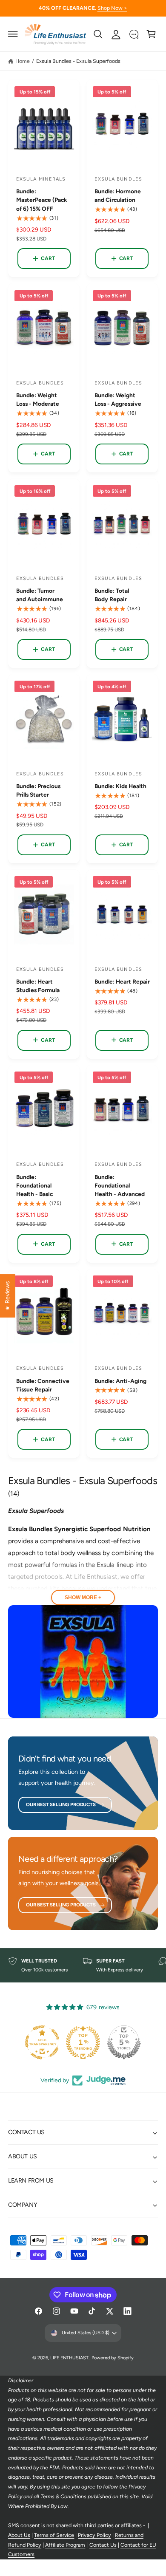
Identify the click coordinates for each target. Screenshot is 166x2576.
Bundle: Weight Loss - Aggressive (118, 399)
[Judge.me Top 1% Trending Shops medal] (83, 2042)
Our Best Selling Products (61, 1804)
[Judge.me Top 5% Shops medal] (124, 2042)
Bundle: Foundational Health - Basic (34, 1185)
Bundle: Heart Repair (122, 981)
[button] (13, 34)
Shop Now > (112, 8)
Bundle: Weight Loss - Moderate (38, 399)
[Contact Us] (134, 34)
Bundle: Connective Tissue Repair (43, 1385)
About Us (19, 2535)
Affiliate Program (65, 2545)
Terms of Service (54, 2535)
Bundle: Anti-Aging (120, 1381)
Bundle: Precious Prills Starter (38, 790)
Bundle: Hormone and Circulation (118, 195)
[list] (83, 1965)
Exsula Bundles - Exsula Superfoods (78, 61)
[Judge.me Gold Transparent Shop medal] (42, 2042)
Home (23, 61)
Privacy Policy (94, 2535)
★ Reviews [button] (7, 1295)
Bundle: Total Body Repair (112, 595)
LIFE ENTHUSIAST (69, 2358)
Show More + (83, 1598)
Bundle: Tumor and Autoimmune (40, 595)
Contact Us (103, 2545)
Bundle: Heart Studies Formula (38, 986)
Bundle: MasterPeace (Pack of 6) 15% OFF (41, 200)
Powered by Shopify (113, 2358)
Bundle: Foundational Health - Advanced (120, 1185)
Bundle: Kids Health (120, 786)
